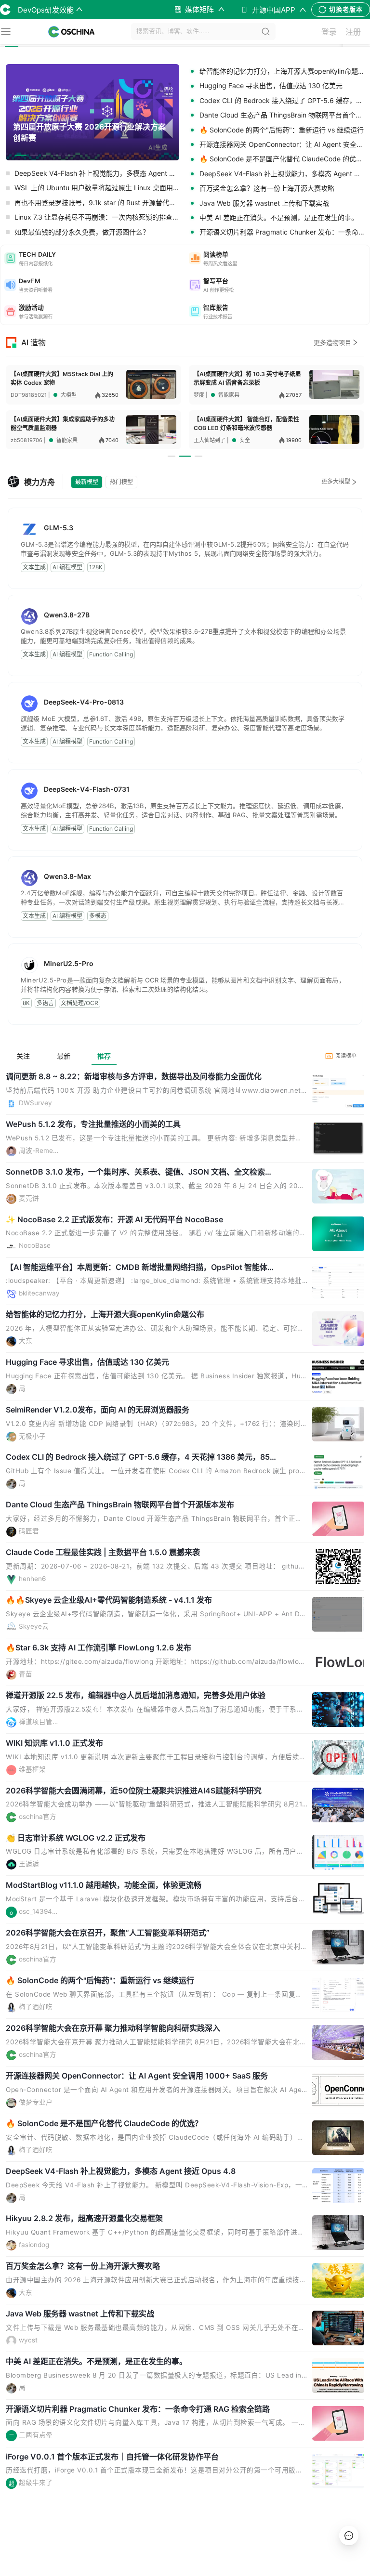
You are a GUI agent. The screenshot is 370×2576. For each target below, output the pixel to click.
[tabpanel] (185, 1806)
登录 (329, 32)
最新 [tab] (64, 1056)
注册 (353, 32)
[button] (93, 258)
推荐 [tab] (104, 1056)
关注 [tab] (23, 1056)
